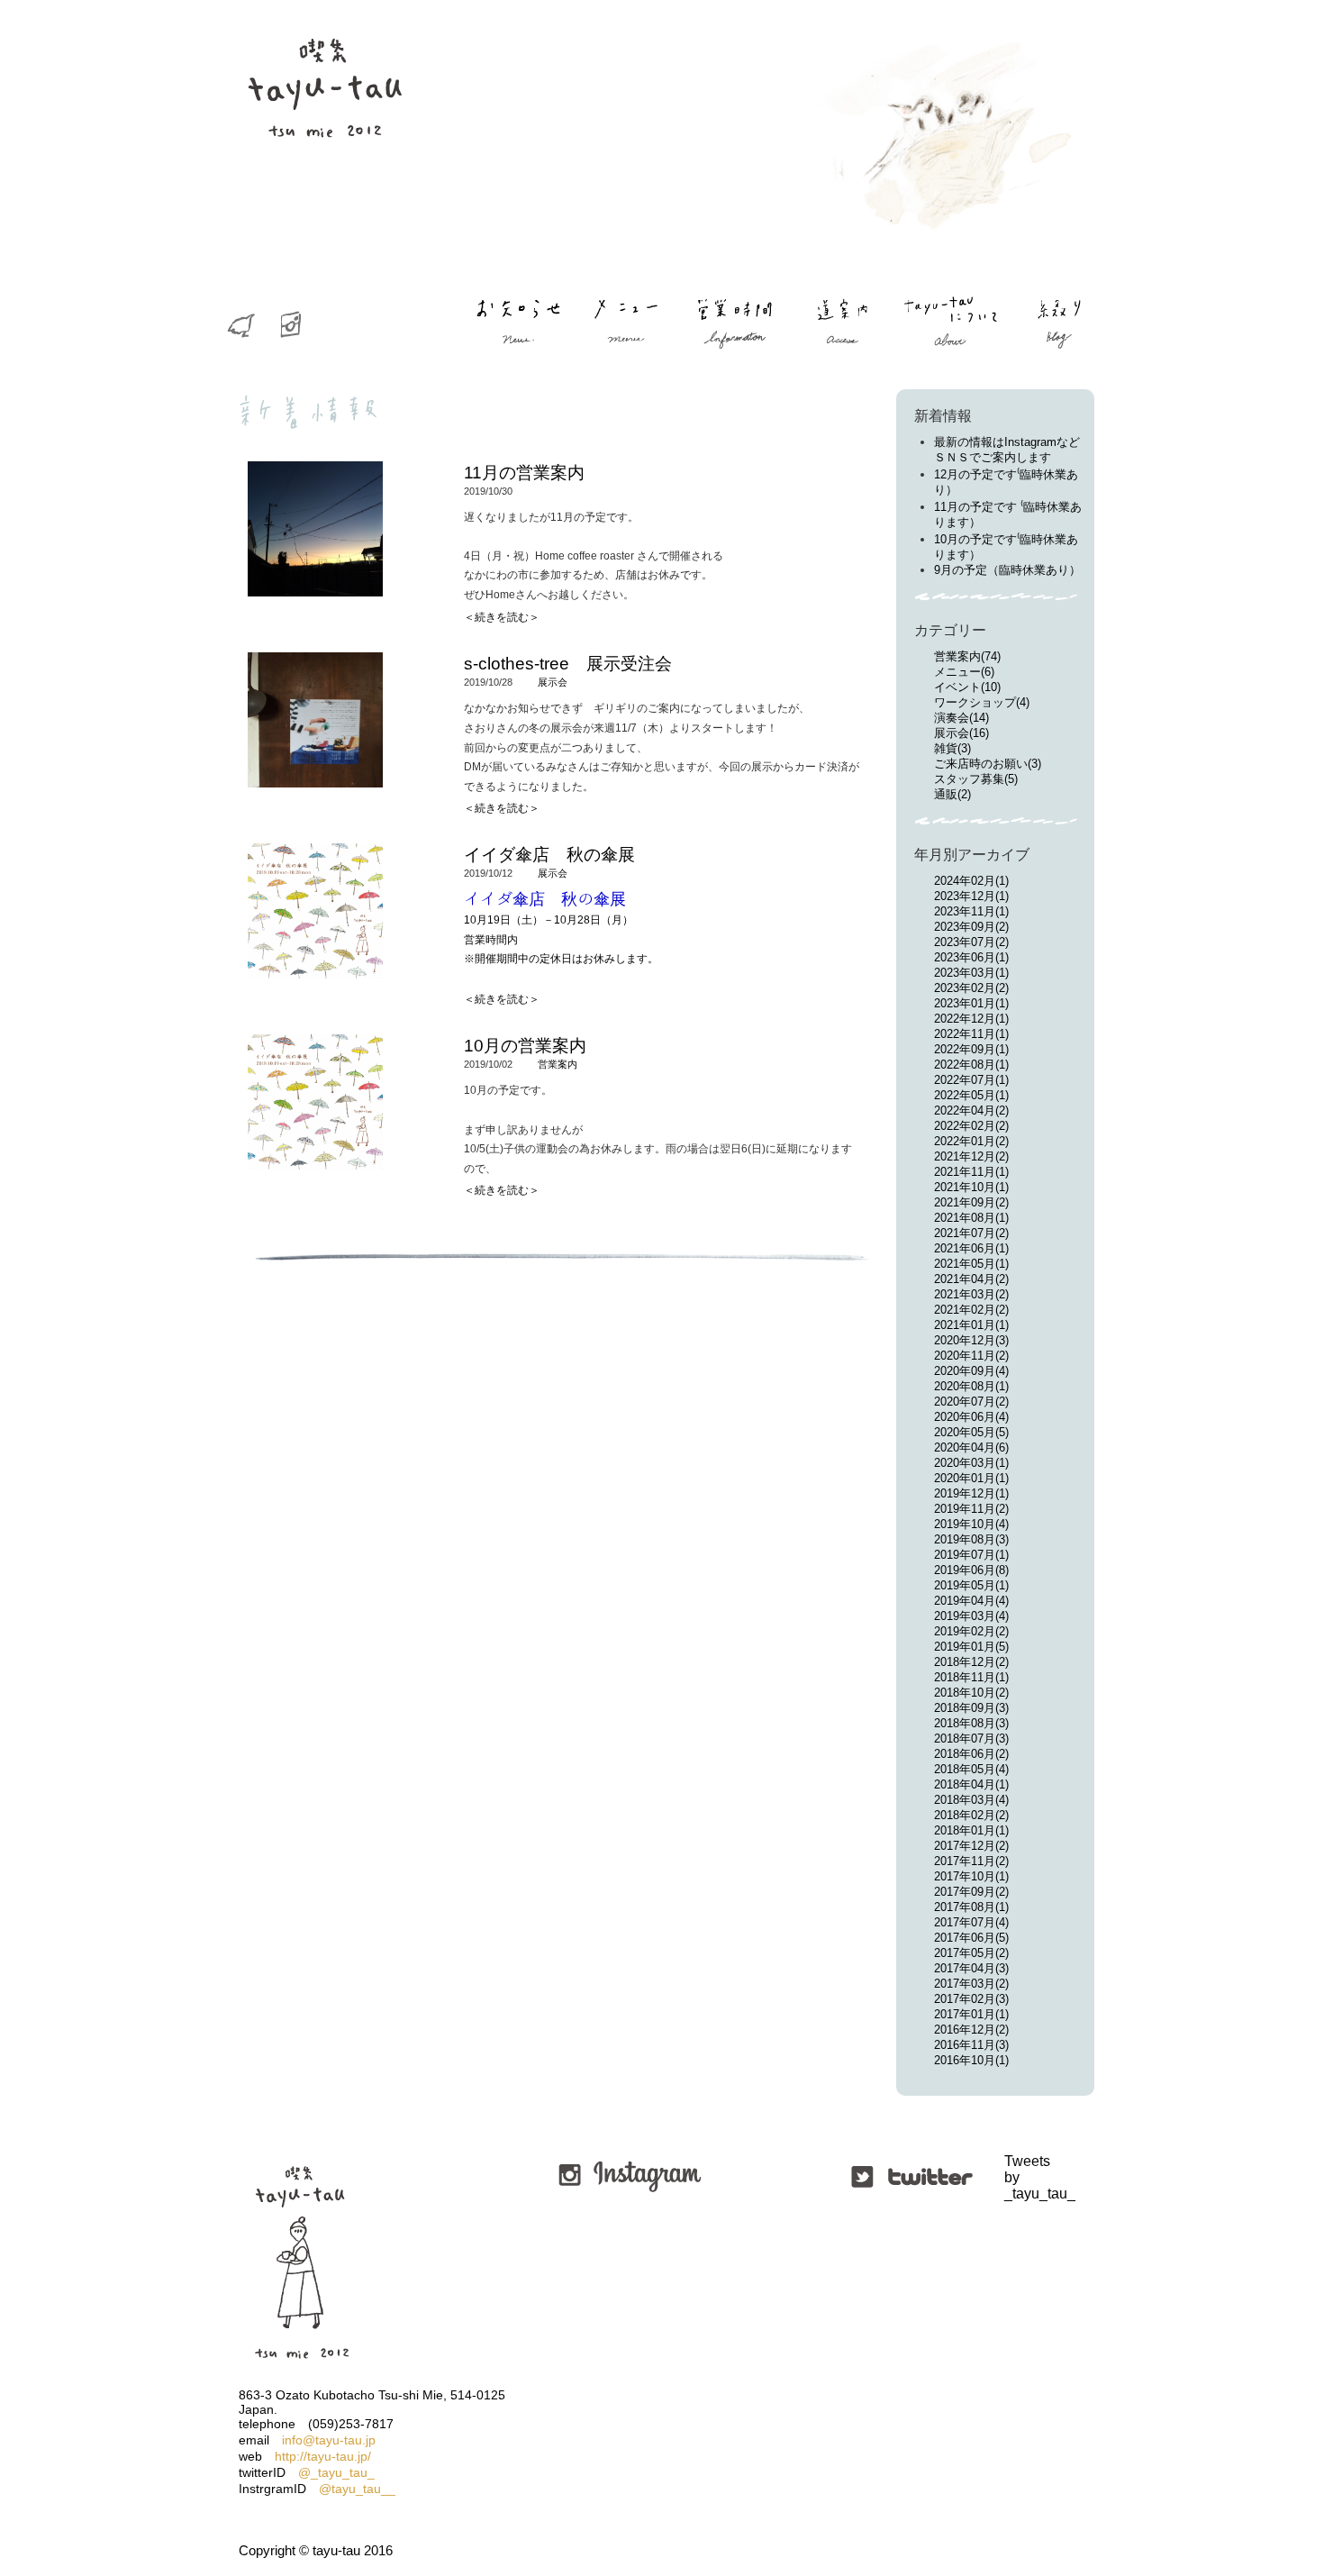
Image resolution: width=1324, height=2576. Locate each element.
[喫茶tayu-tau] (324, 172)
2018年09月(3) (971, 1708)
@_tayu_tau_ (336, 2472)
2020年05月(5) (971, 1432)
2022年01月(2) (971, 1141)
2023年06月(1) (971, 957)
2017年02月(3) (971, 1999)
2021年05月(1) (971, 1264)
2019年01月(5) (971, 1647)
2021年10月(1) (971, 1187)
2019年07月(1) (971, 1555)
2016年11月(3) (971, 2045)
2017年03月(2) (971, 1984)
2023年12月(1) (971, 896)
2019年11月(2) (971, 1509)
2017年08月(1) (971, 1907)
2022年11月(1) (971, 1034)
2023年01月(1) (971, 1003)
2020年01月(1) (971, 1478)
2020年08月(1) (971, 1386)
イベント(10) (967, 687)
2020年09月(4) (971, 1371)
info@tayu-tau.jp (329, 2440)
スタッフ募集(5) (976, 779)
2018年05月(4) (971, 1769)
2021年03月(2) (971, 1294)
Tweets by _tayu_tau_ (1007, 2177)
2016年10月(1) (971, 2060)
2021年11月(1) (971, 1172)
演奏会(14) (961, 718)
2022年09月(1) (971, 1049)
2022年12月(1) (971, 1019)
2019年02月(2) (971, 1631)
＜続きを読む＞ (502, 617)
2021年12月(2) (971, 1156)
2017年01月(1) (971, 2014)
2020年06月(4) (971, 1417)
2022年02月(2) (971, 1126)
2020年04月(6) (971, 1447)
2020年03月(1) (971, 1463)
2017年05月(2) (971, 1953)
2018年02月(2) (971, 1815)
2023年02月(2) (971, 988)
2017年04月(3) (971, 1968)
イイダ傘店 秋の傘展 (549, 855)
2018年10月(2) (971, 1693)
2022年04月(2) (971, 1111)
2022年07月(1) (971, 1080)
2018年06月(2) (971, 1754)
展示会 (553, 682)
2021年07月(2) (971, 1233)
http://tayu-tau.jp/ (323, 2456)
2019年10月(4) (971, 1524)
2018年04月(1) (971, 1784)
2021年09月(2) (971, 1202)
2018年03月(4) (971, 1800)
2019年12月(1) (971, 1493)
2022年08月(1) (971, 1065)
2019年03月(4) (971, 1616)
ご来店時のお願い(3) (988, 764)
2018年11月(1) (971, 1677)
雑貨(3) (952, 748)
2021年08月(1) (971, 1218)
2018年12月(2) (971, 1662)
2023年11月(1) (971, 911)
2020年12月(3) (971, 1340)
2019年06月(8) (971, 1570)
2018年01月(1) (971, 1830)
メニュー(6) (964, 672)
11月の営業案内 (524, 473)
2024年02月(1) (971, 881)
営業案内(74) (967, 656)
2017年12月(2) (971, 1846)
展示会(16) (961, 733)
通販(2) (952, 794)
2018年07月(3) (971, 1739)
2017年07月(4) (971, 1922)
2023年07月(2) (971, 942)
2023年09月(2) (971, 927)
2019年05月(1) (971, 1585)
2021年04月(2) (971, 1279)
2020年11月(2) (971, 1356)
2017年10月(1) (971, 1876)
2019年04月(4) (971, 1601)
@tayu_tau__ (357, 2489)
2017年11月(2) (971, 1861)
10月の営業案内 (525, 1046)
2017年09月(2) (971, 1892)
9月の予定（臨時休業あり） (1007, 570)
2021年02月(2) (971, 1310)
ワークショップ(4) (982, 702)
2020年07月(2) (971, 1402)
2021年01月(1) (971, 1325)
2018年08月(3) (971, 1723)
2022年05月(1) (971, 1095)
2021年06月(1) (971, 1248)
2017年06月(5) (971, 1938)
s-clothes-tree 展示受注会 (568, 664)
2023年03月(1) (971, 973)
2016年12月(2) (971, 2030)
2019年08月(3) (971, 1539)
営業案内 (558, 1064)
